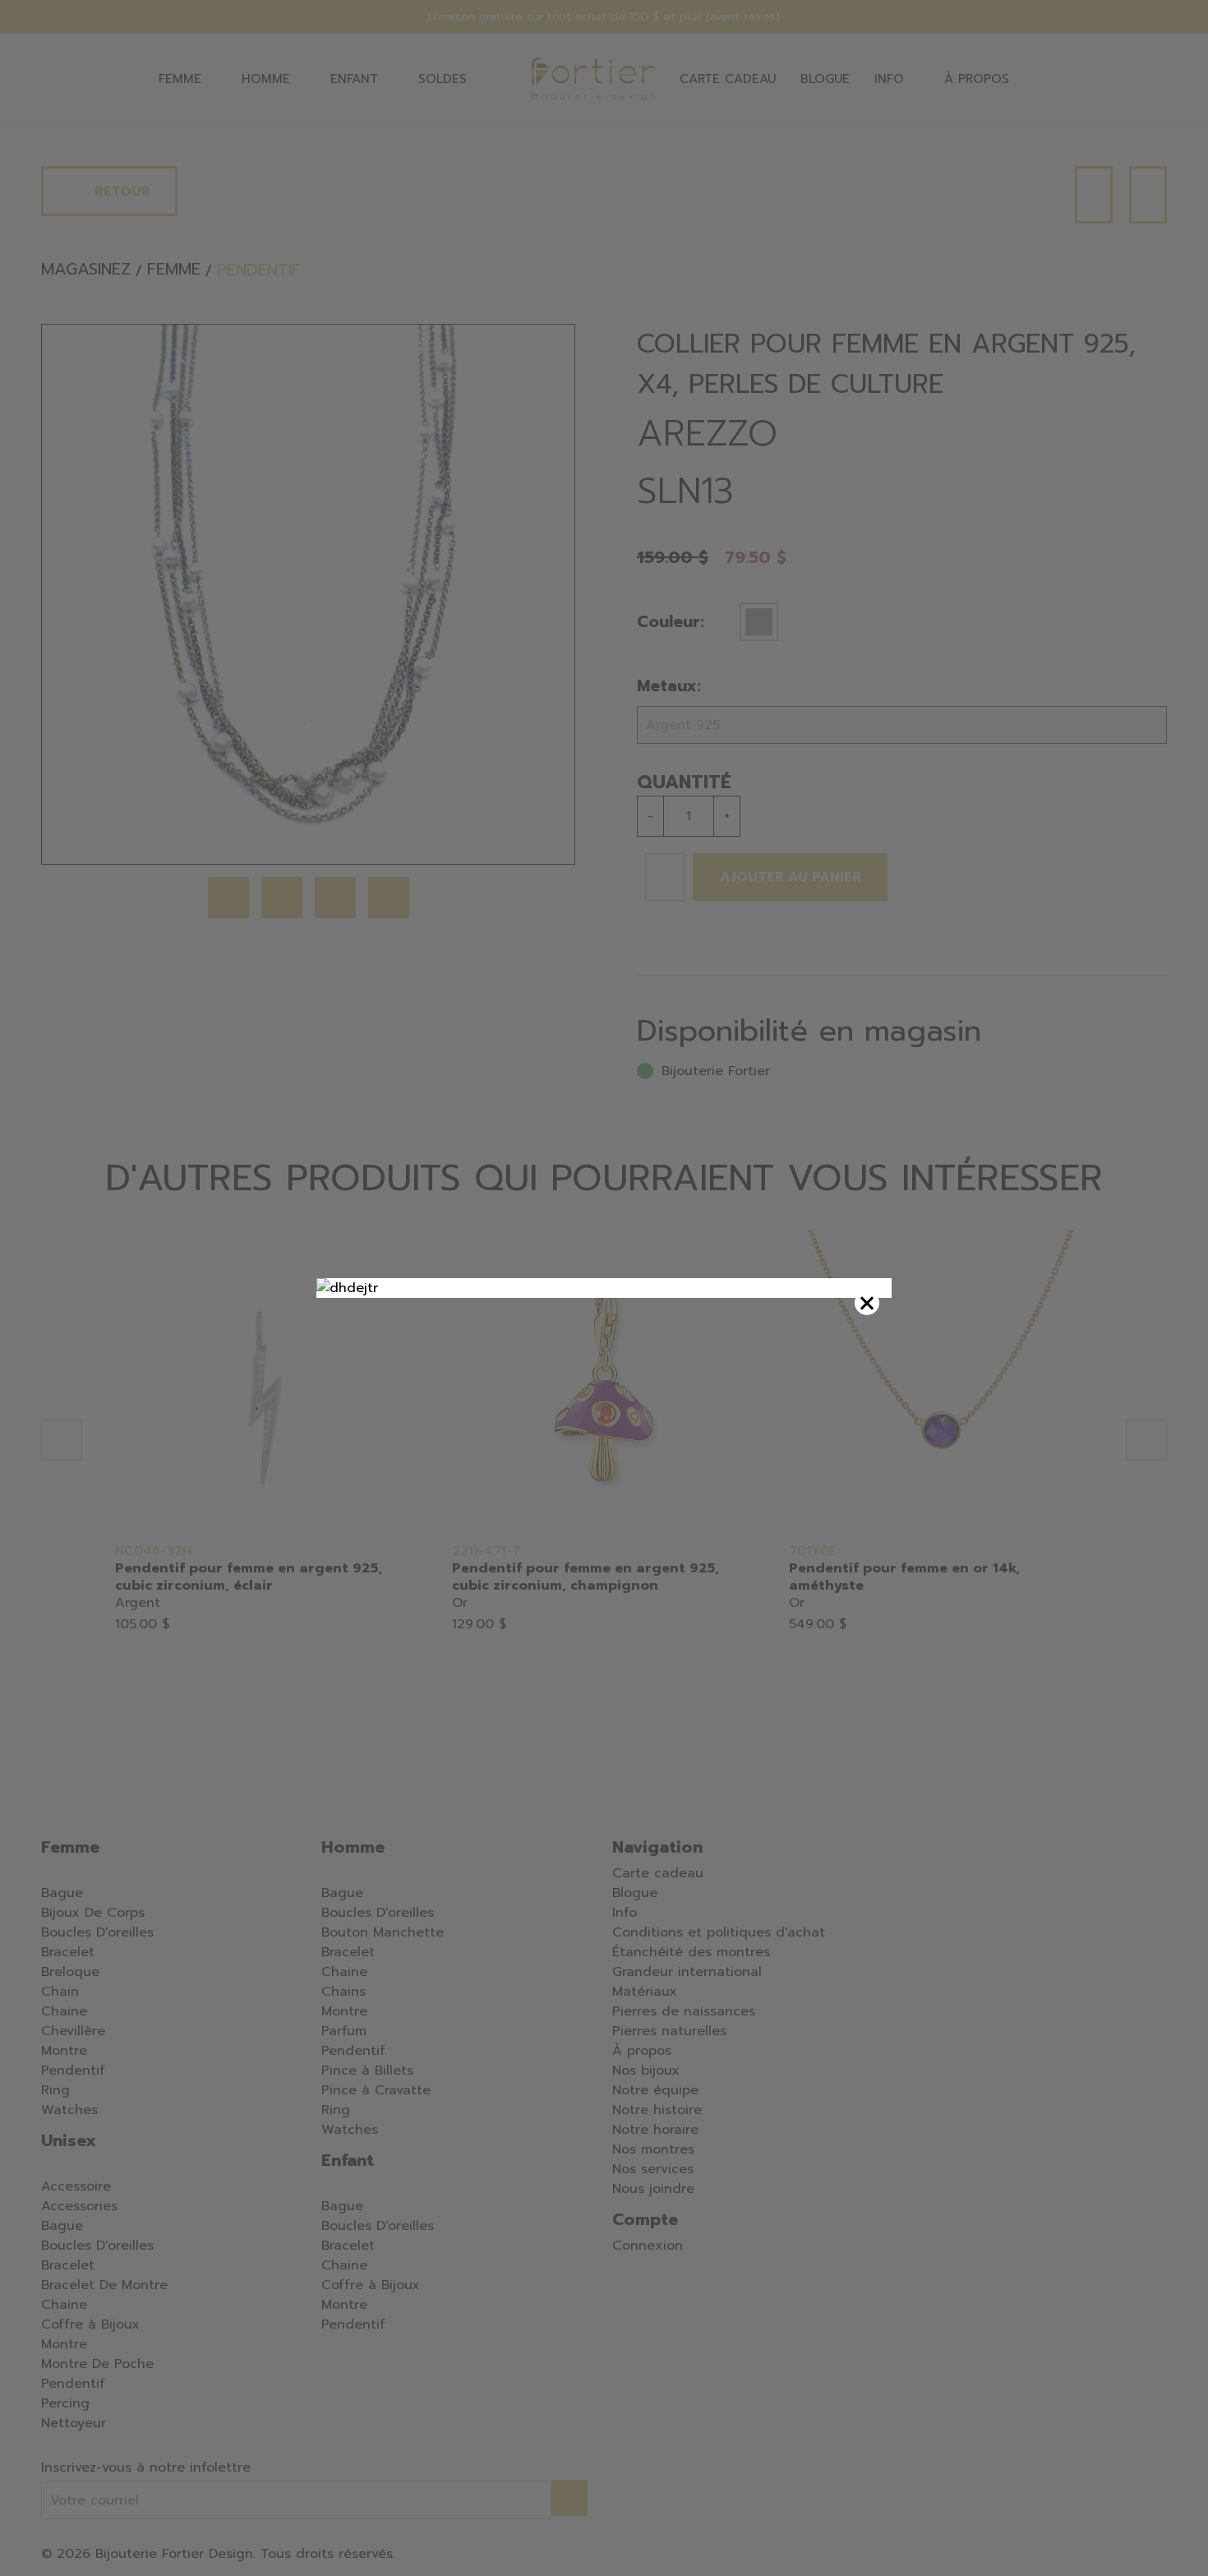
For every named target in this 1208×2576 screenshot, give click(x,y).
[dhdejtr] (604, 1288)
